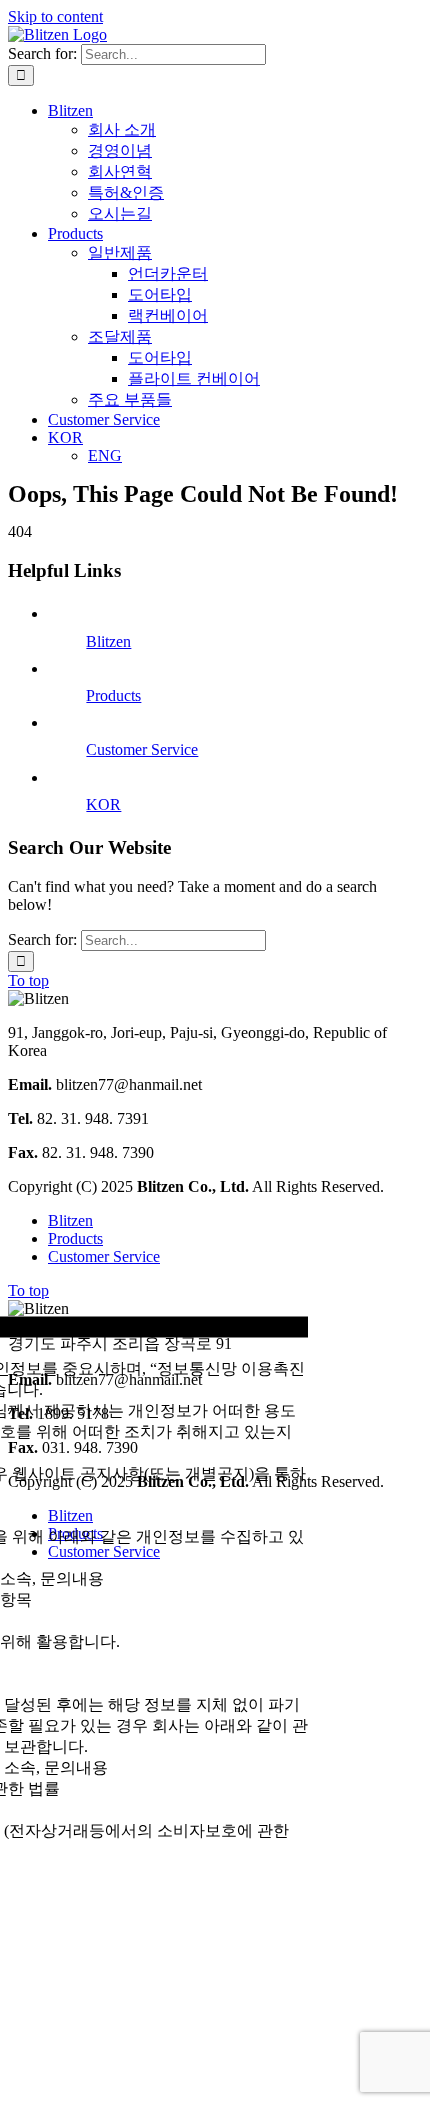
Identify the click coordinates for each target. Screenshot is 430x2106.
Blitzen (108, 641)
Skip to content (55, 16)
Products (113, 695)
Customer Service (142, 749)
